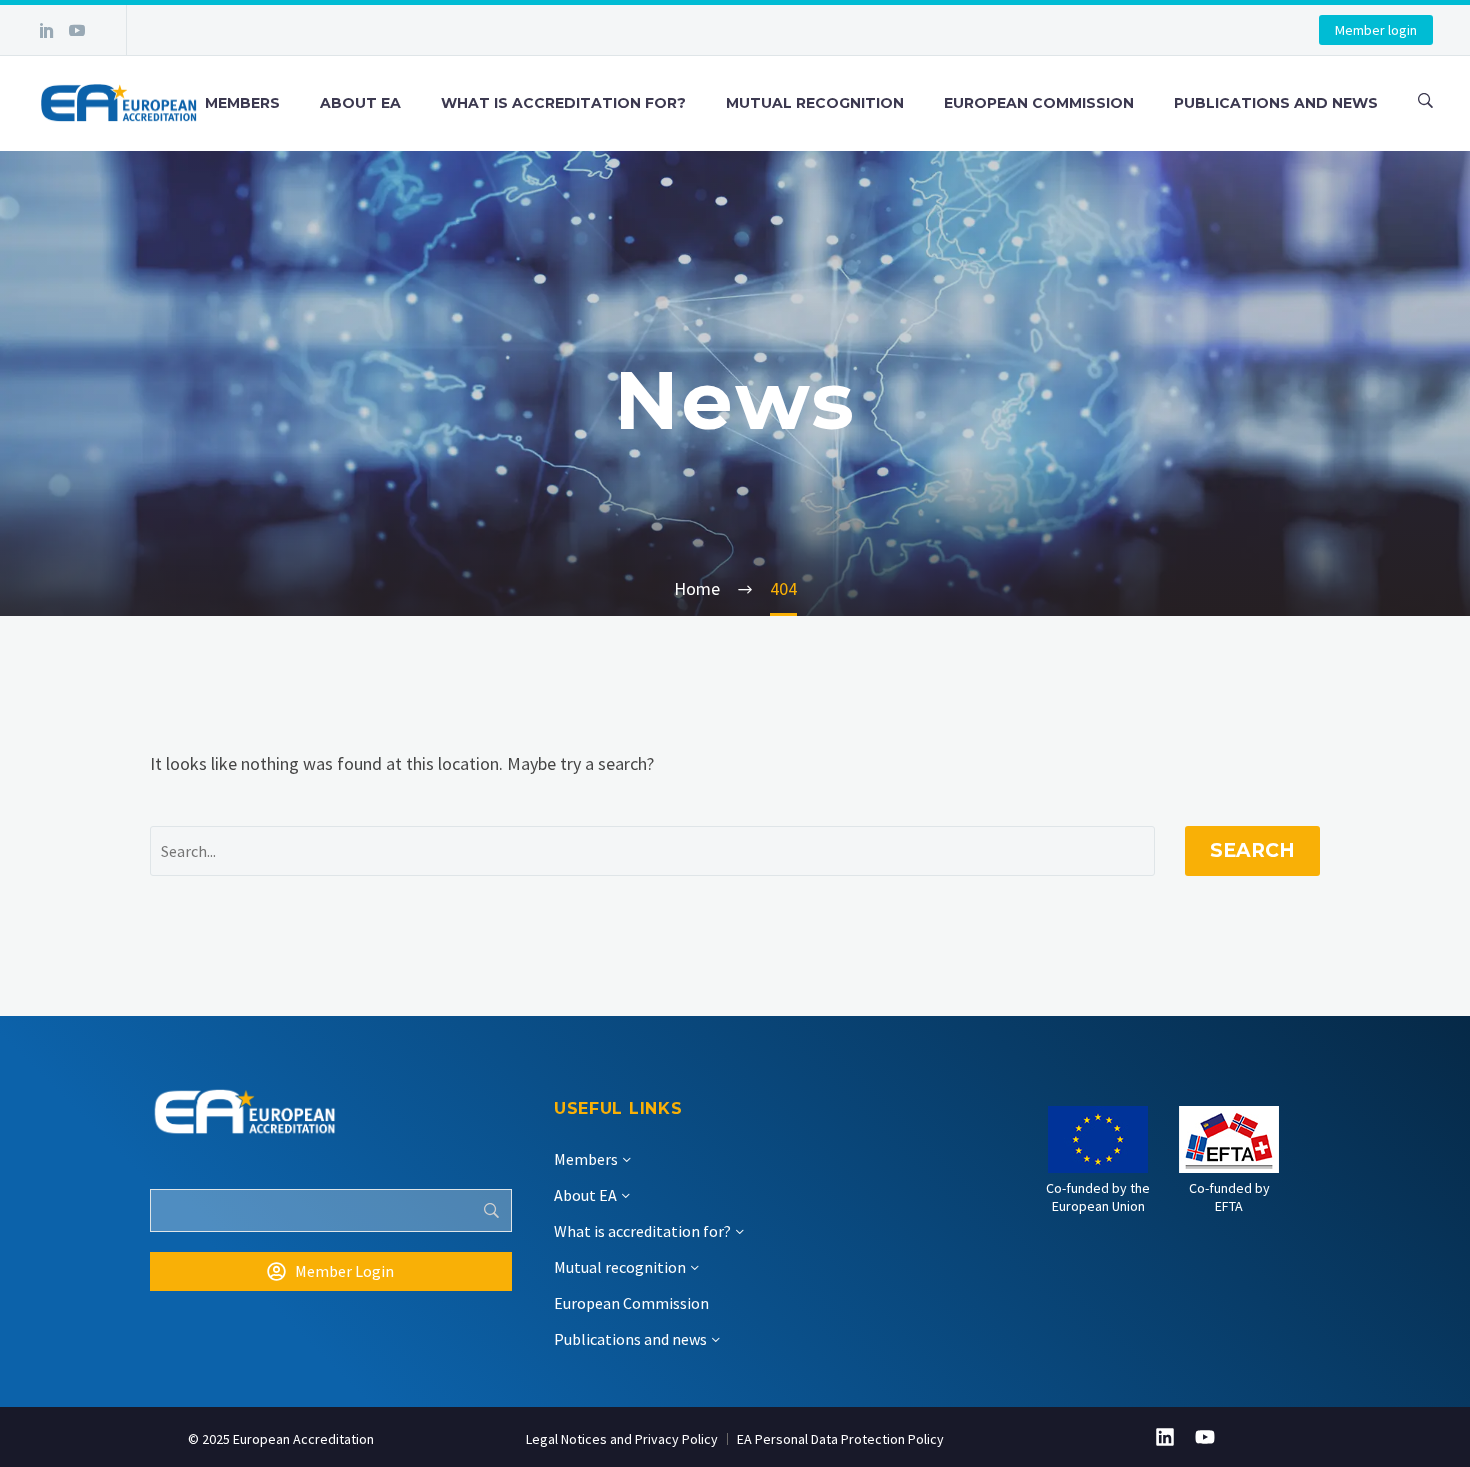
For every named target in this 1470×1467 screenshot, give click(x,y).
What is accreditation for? (563, 103)
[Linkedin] (1165, 1437)
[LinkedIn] (47, 30)
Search (1252, 850)
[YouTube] (77, 30)
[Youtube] (1205, 1437)
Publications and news (1276, 103)
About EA (360, 103)
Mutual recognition (815, 103)
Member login (1376, 30)
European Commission (1039, 103)
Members (242, 103)
